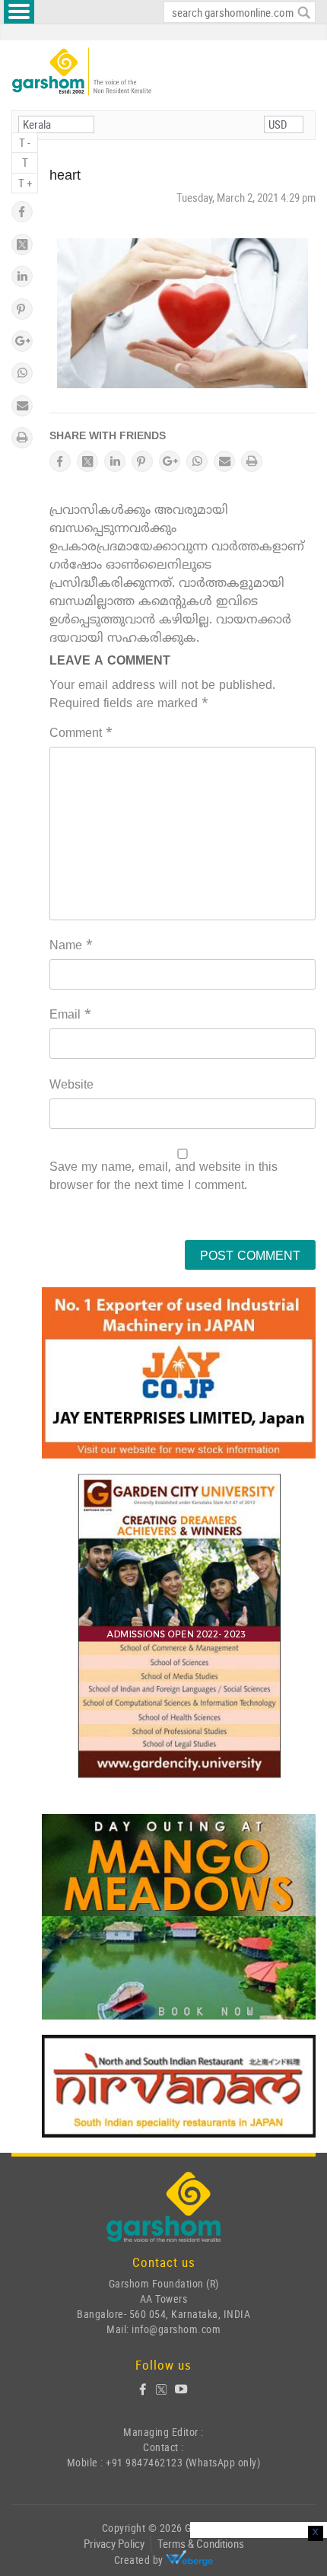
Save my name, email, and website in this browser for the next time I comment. (163, 1177)
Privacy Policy (114, 2543)
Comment (81, 734)
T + (25, 183)
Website (71, 1086)
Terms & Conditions (201, 2543)
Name (71, 946)
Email (70, 1015)
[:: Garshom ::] (82, 72)
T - (25, 142)
